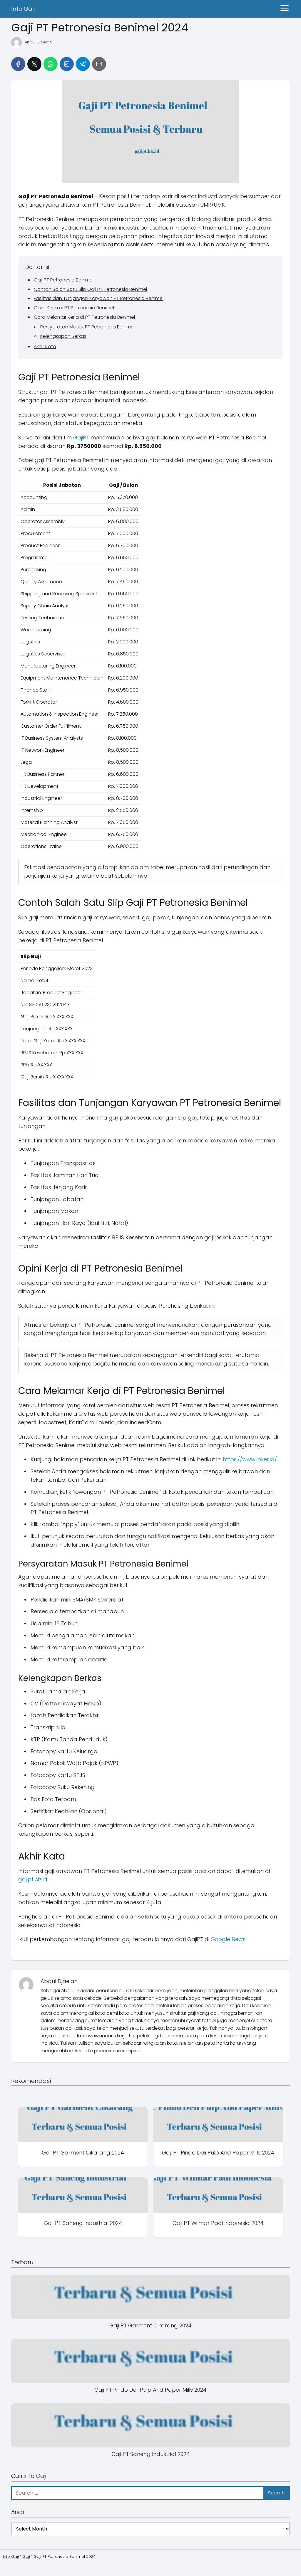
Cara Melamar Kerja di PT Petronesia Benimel (84, 317)
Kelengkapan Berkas (63, 336)
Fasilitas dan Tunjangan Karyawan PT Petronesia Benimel (99, 298)
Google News (228, 1939)
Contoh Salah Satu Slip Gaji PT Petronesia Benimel (90, 289)
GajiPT (81, 438)
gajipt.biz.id (33, 1879)
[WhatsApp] (51, 64)
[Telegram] (83, 64)
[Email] (99, 64)
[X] (34, 64)
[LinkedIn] (67, 64)
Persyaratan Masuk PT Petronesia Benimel (87, 327)
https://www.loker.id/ (250, 1459)
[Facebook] (18, 64)
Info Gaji (23, 9)
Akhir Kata (45, 347)
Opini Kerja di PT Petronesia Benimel (74, 308)
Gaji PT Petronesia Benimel (64, 280)
